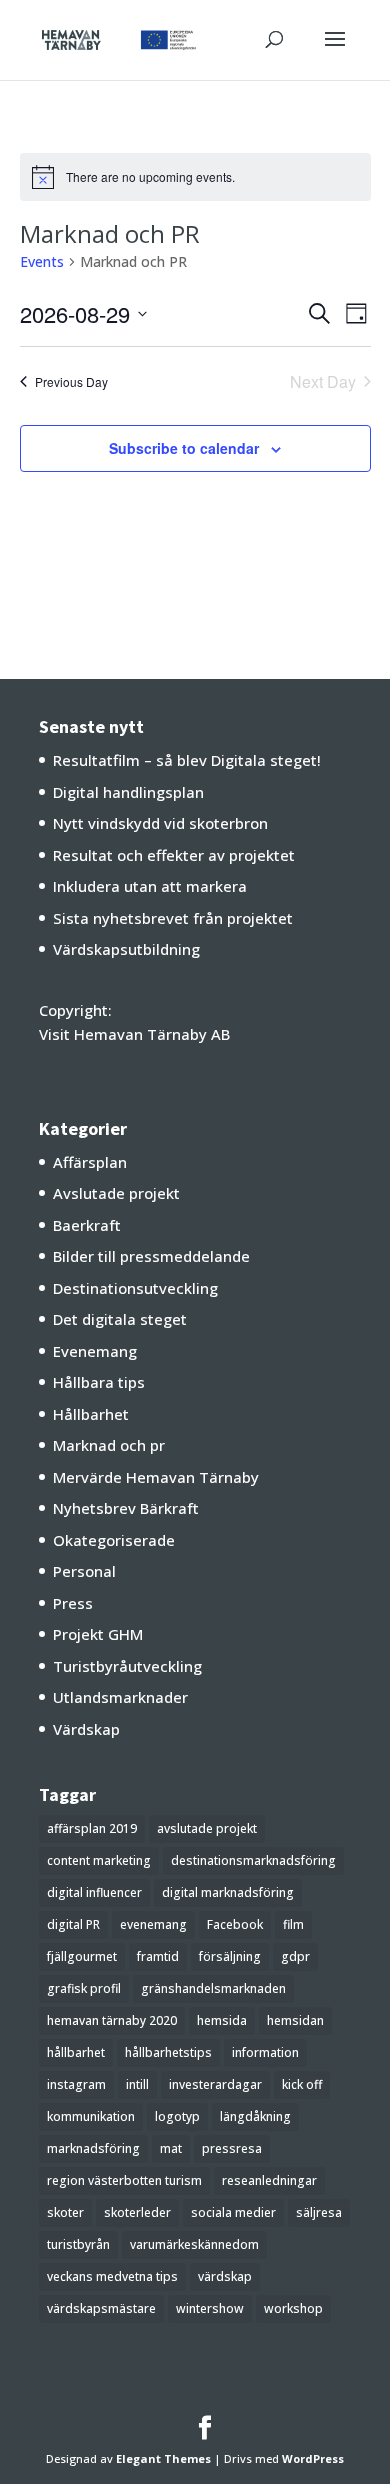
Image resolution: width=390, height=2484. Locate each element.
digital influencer (94, 1892)
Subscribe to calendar (184, 448)
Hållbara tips (99, 1382)
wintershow (210, 2308)
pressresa (232, 2148)
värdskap (225, 2276)
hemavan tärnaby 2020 (112, 2020)
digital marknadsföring (228, 1892)
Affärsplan (90, 1162)
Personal (84, 1571)
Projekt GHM (98, 1634)
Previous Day (71, 381)
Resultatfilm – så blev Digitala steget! (187, 760)
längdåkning (255, 2116)
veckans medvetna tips (112, 2276)
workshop (293, 2308)
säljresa (319, 2212)
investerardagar (215, 2084)
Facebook (235, 1924)
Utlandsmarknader (120, 1697)
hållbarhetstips (168, 2052)
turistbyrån (78, 2244)
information (265, 2052)
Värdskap (86, 1729)
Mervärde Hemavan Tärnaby (156, 1477)
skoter (65, 2212)
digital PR (73, 1924)
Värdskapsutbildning (126, 949)
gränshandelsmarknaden (213, 1988)
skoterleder (137, 2212)
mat (171, 2148)
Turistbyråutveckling (127, 1666)
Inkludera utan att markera (150, 886)
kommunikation (91, 2116)
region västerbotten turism (124, 2180)
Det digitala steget (120, 1319)
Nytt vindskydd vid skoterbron (160, 823)
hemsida (222, 2020)
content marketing (99, 1860)
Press (73, 1603)
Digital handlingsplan (128, 792)
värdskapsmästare (101, 2308)
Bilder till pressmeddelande (151, 1256)
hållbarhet (76, 2052)
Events (42, 261)
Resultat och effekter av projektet (174, 855)
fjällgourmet (82, 1956)
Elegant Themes (163, 2458)
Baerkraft (87, 1225)
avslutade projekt (207, 1828)
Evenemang (95, 1351)
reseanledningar (269, 2180)
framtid (158, 1956)
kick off (302, 2084)
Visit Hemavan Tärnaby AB (134, 1034)
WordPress (313, 2458)
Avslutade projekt (116, 1193)
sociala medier (233, 2212)
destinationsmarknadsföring (253, 1860)
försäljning (230, 1956)
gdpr (295, 1956)
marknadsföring (93, 2148)
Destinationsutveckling (135, 1288)
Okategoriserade (114, 1540)
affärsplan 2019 (92, 1828)
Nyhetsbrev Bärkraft (126, 1508)
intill (137, 2084)
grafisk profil (84, 1988)
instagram (76, 2084)
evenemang (153, 1924)
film (293, 1924)
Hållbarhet (91, 1414)
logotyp (177, 2116)
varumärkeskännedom (194, 2244)
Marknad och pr (109, 1445)
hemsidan (295, 2020)
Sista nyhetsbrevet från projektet (173, 918)
